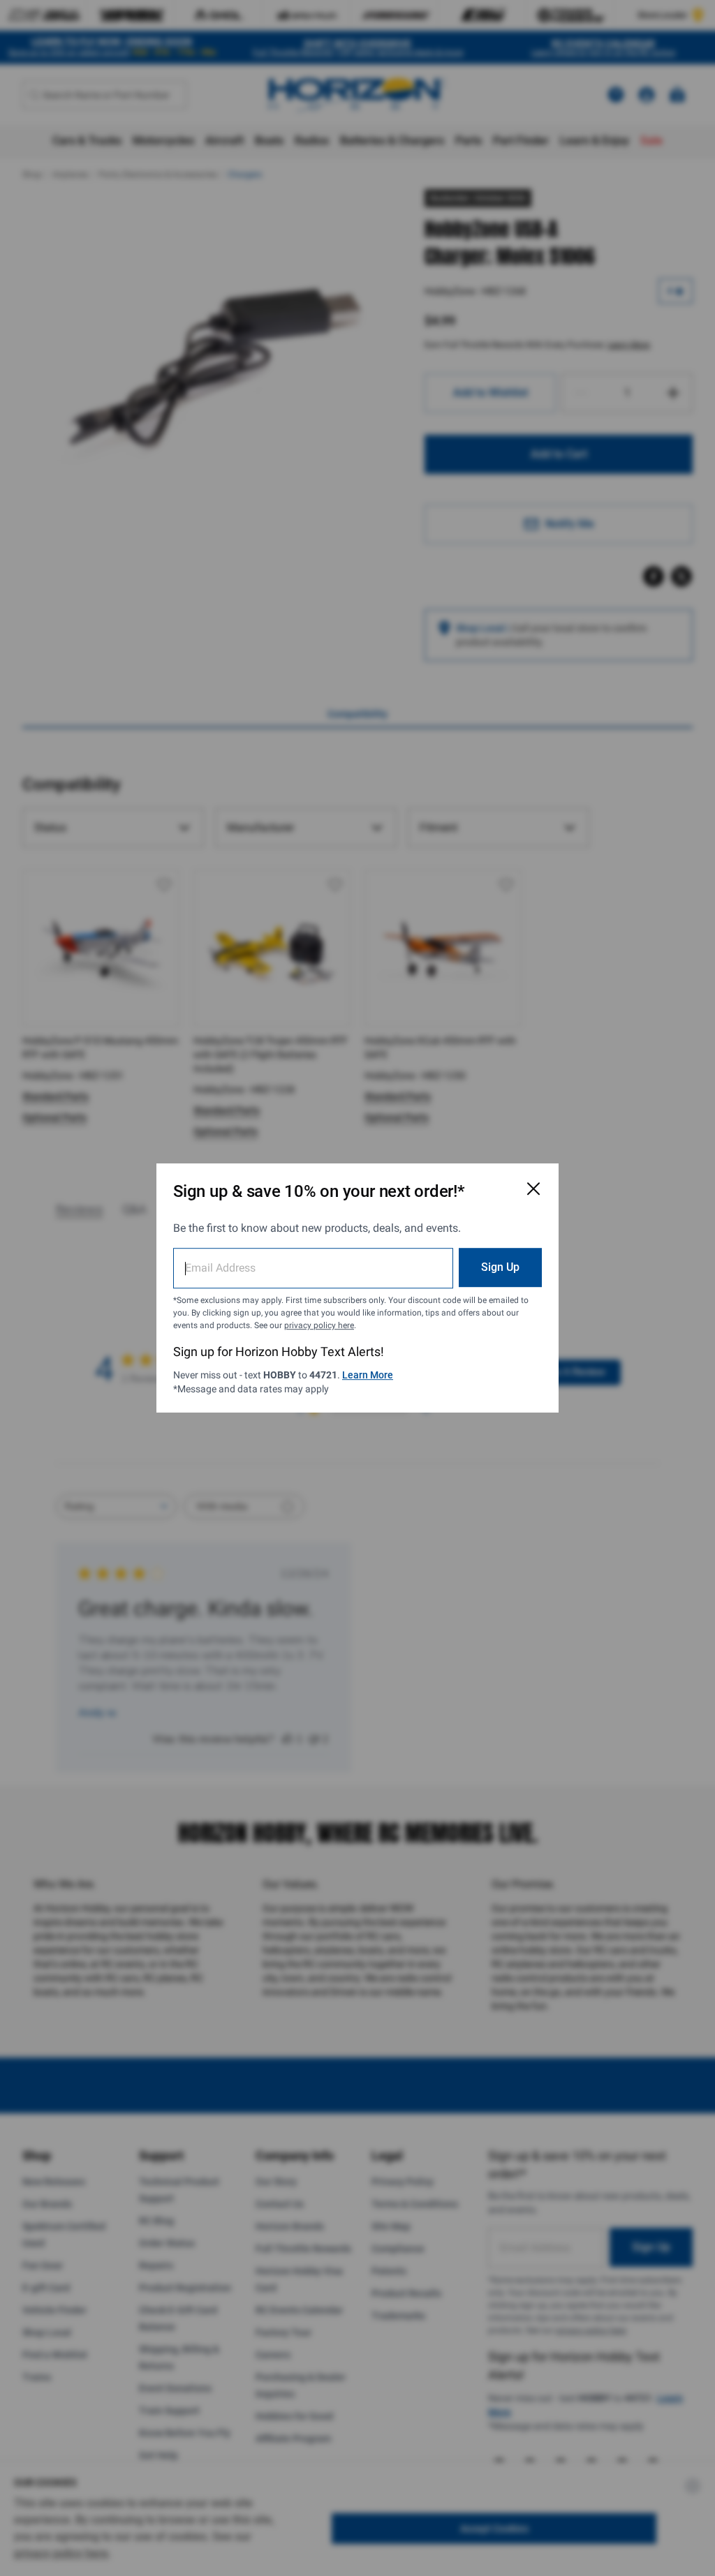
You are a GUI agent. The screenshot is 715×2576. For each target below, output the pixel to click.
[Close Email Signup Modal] (533, 1189)
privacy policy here (319, 1325)
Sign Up (500, 1267)
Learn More (368, 1375)
